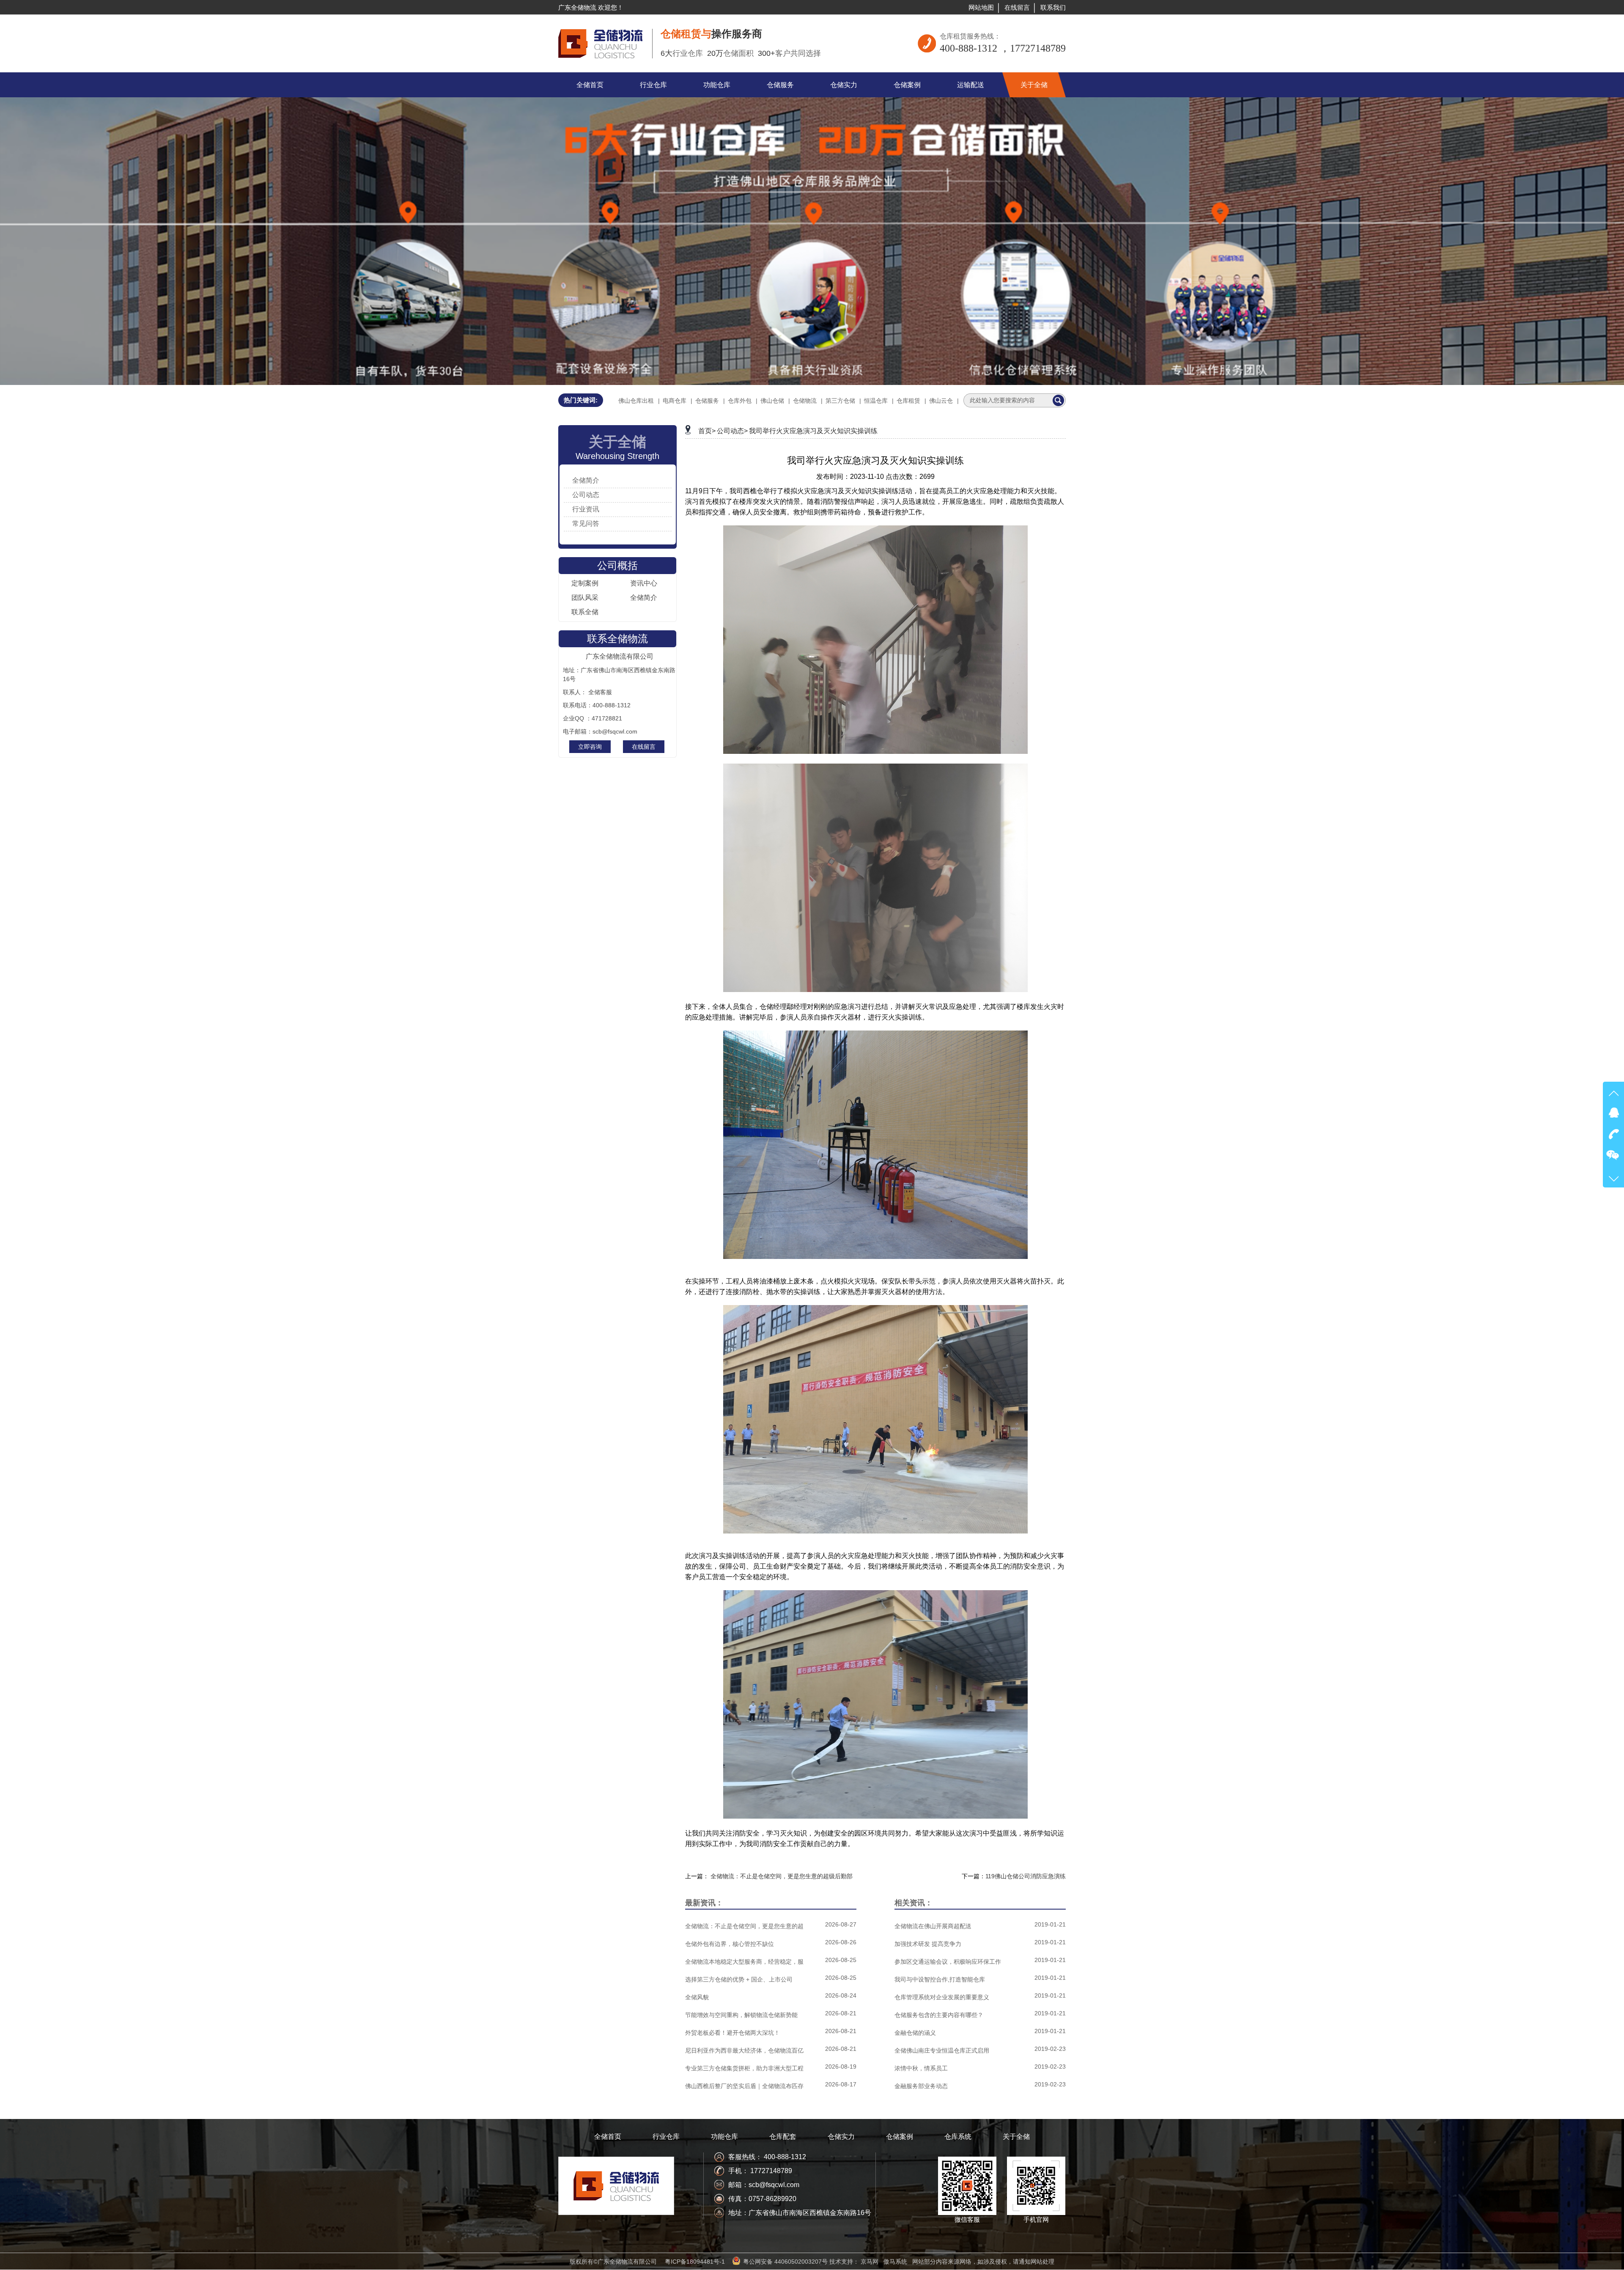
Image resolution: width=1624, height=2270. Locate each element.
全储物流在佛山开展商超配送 (933, 1926)
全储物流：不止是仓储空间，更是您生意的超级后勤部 (782, 1876)
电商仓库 (675, 401)
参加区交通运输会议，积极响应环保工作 (948, 1962)
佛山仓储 (772, 401)
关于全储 (1016, 2137)
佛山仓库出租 (636, 401)
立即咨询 (590, 747)
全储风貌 (697, 1997)
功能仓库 (724, 2137)
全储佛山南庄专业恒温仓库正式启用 (942, 2050)
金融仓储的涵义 (915, 2033)
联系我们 (1053, 7)
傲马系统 (895, 2262)
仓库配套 (783, 2137)
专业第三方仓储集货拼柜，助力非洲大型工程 (744, 2068)
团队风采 (585, 598)
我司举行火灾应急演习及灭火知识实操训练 (813, 431)
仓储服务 (707, 401)
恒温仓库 (876, 401)
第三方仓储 (840, 401)
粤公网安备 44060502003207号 (785, 2262)
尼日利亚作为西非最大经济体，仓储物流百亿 (744, 2050)
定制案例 (585, 583)
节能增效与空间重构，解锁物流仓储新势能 (741, 2015)
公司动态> (732, 431)
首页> (707, 431)
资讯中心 (644, 583)
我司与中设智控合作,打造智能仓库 (940, 1979)
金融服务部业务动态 (921, 2086)
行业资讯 (586, 509)
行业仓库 (666, 2137)
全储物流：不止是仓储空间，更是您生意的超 (744, 1926)
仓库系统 (958, 2137)
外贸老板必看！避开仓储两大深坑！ (732, 2033)
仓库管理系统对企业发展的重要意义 (942, 1997)
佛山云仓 (941, 401)
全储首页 (608, 2137)
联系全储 (585, 612)
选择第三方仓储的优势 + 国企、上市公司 (739, 1979)
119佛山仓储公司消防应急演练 (1026, 1876)
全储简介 (586, 480)
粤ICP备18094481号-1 (695, 2262)
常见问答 (586, 524)
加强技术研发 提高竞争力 (928, 1944)
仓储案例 (900, 2137)
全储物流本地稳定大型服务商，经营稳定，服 (744, 1962)
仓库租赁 (908, 401)
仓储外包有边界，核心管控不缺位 (730, 1944)
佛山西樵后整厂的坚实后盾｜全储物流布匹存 (744, 2086)
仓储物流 (805, 401)
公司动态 (586, 495)
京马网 (870, 2262)
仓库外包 (740, 401)
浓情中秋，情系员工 (921, 2068)
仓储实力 (841, 2137)
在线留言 (1017, 7)
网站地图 (981, 7)
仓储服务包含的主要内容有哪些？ (939, 2015)
